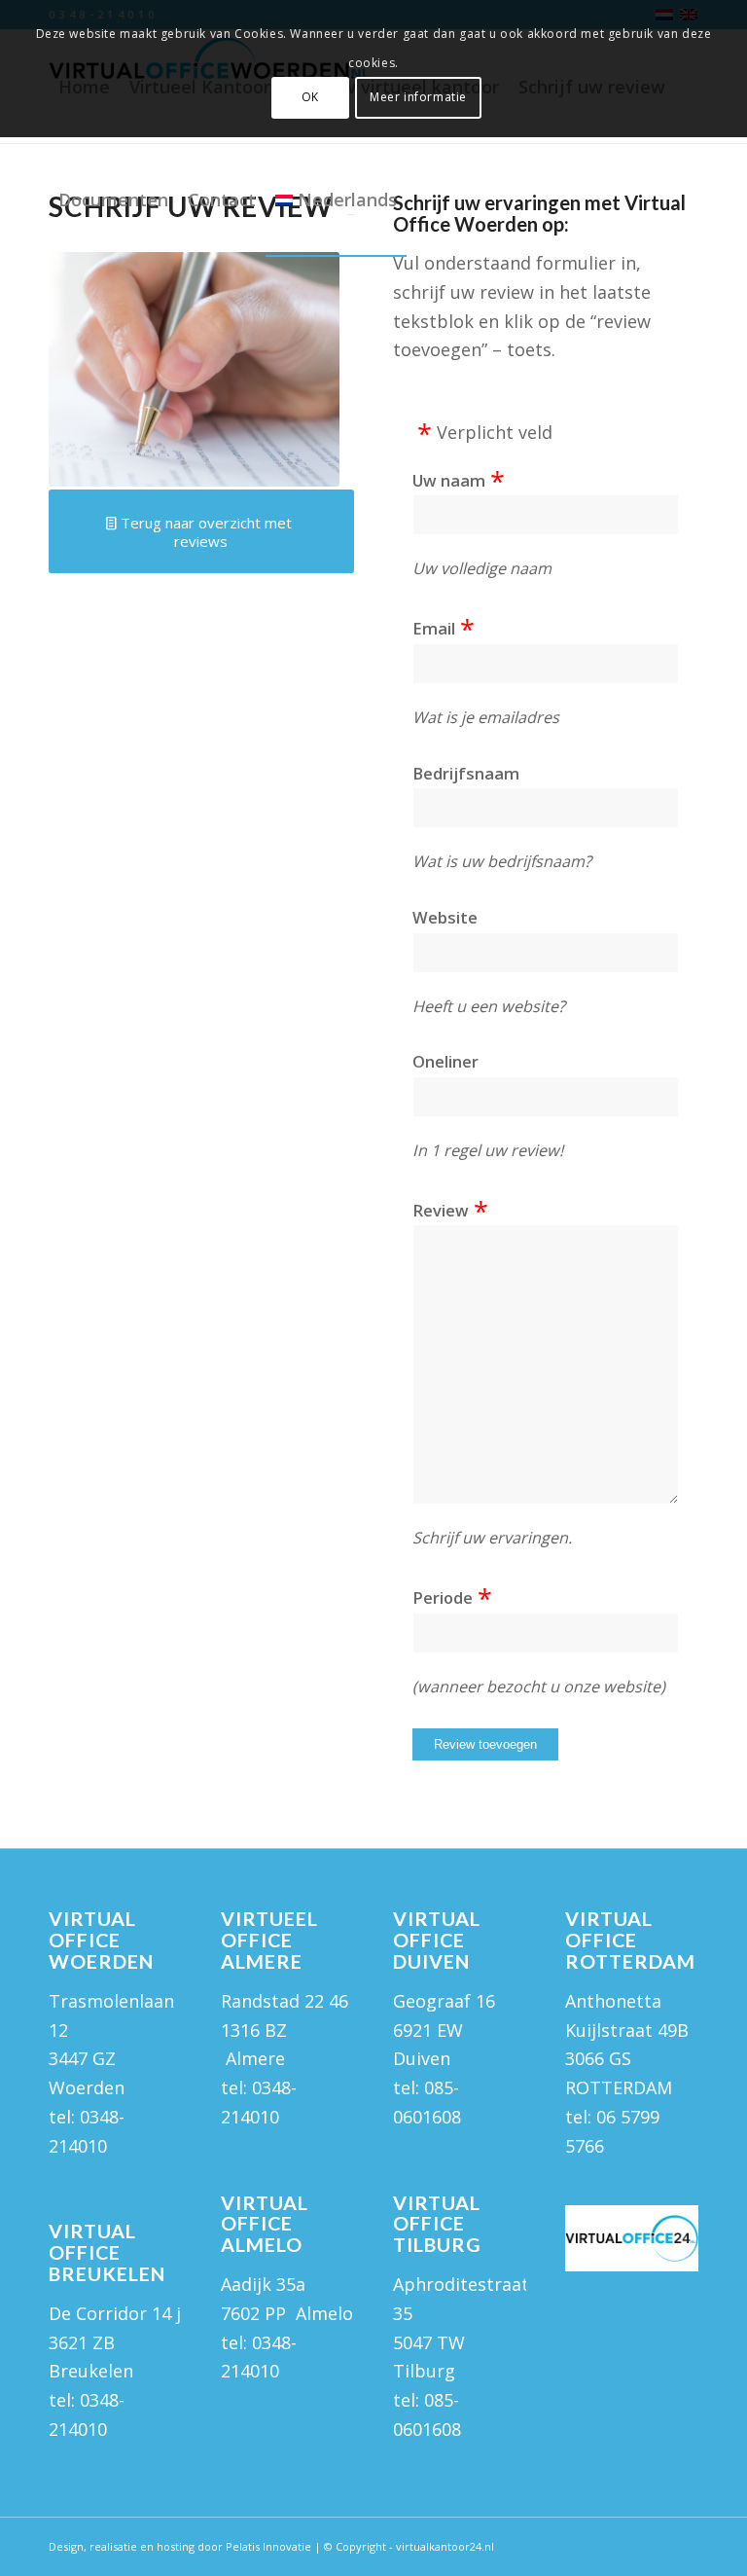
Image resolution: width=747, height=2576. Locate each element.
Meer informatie (418, 97)
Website (445, 917)
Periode (443, 1597)
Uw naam (449, 480)
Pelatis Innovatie (268, 2546)
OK (310, 97)
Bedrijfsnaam (466, 773)
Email (434, 628)
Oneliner (445, 1061)
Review (441, 1210)
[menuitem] (113, 200)
